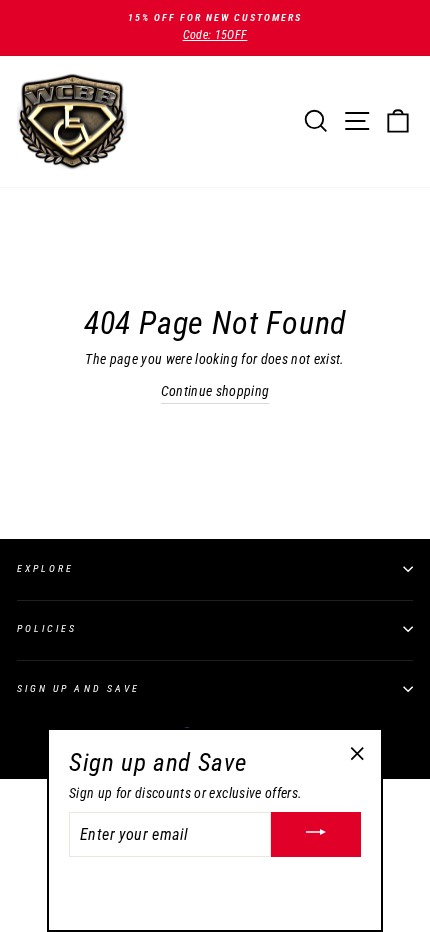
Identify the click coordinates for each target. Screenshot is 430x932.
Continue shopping (215, 391)
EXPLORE (45, 568)
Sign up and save (78, 688)
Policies (47, 628)
